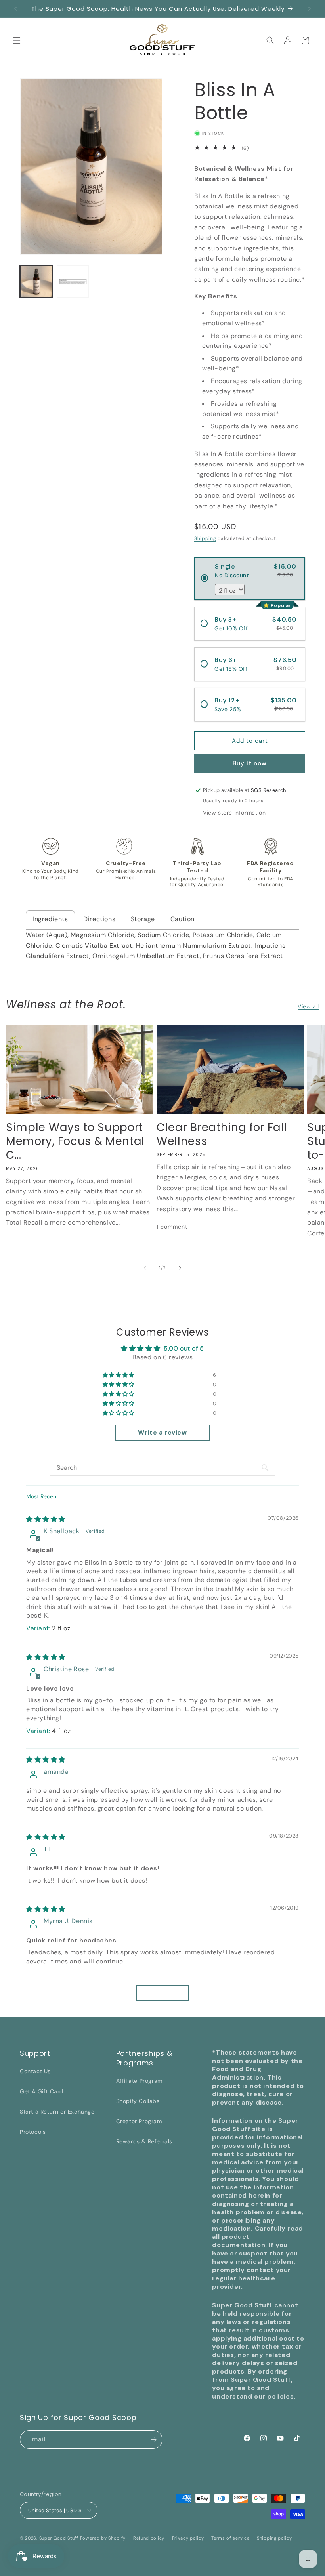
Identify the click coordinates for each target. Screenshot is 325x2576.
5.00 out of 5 (184, 1348)
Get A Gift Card (42, 2091)
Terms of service (230, 2538)
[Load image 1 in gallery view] (36, 282)
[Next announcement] (310, 9)
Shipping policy (274, 2538)
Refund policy (149, 2538)
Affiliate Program (139, 2081)
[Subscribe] (153, 2440)
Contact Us (35, 2071)
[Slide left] (145, 1268)
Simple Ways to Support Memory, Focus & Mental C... (75, 1141)
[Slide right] (180, 1268)
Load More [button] (162, 1993)
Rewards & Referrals (144, 2141)
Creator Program (139, 2121)
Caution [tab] (183, 919)
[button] (17, 40)
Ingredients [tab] (50, 919)
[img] (46, 1519)
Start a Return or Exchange (57, 2112)
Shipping (205, 538)
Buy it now (250, 763)
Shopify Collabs (138, 2101)
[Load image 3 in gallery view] (73, 282)
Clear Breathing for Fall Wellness (222, 1135)
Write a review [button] (162, 1432)
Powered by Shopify (103, 2538)
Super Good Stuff (59, 2538)
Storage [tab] (143, 919)
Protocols (33, 2132)
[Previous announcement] (15, 9)
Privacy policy (188, 2538)
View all (308, 1006)
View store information (234, 813)
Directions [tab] (99, 919)
